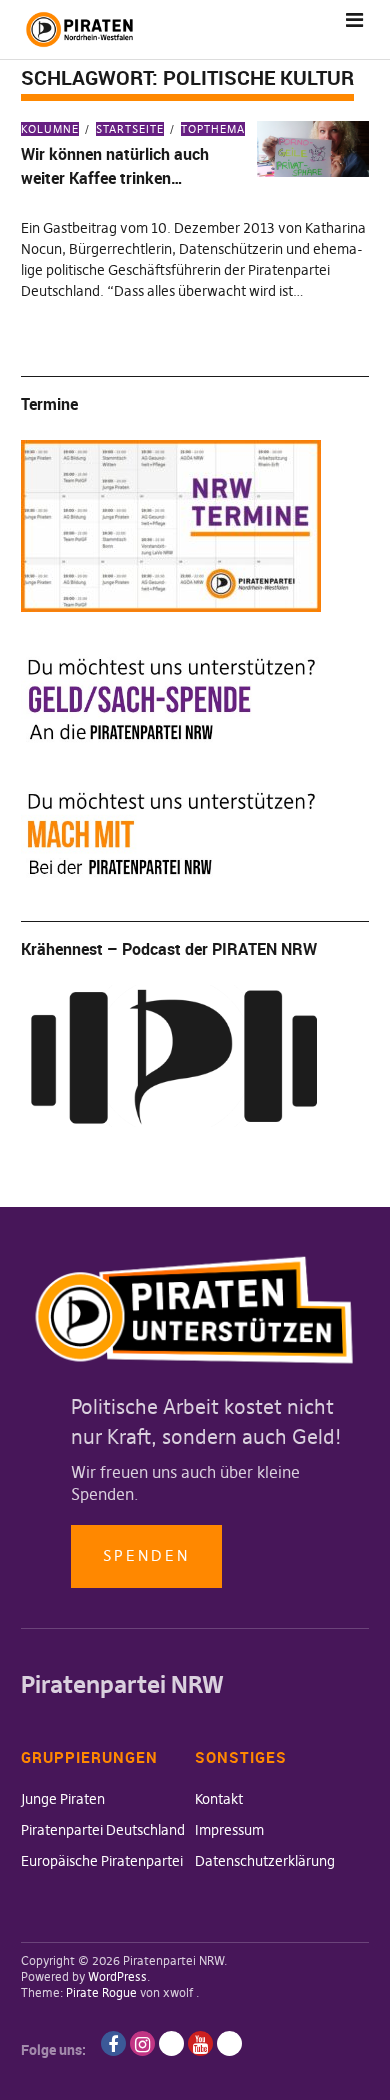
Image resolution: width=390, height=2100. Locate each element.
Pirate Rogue (101, 1992)
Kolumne (50, 129)
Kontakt (219, 1799)
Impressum (229, 1830)
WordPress (117, 1976)
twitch (171, 2043)
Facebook (113, 2043)
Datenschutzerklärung (265, 1861)
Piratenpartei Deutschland (103, 1830)
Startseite (130, 129)
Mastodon (229, 2043)
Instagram (142, 2043)
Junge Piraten (63, 1799)
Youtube (200, 2043)
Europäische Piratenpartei (102, 1861)
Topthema (213, 129)
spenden (146, 1555)
